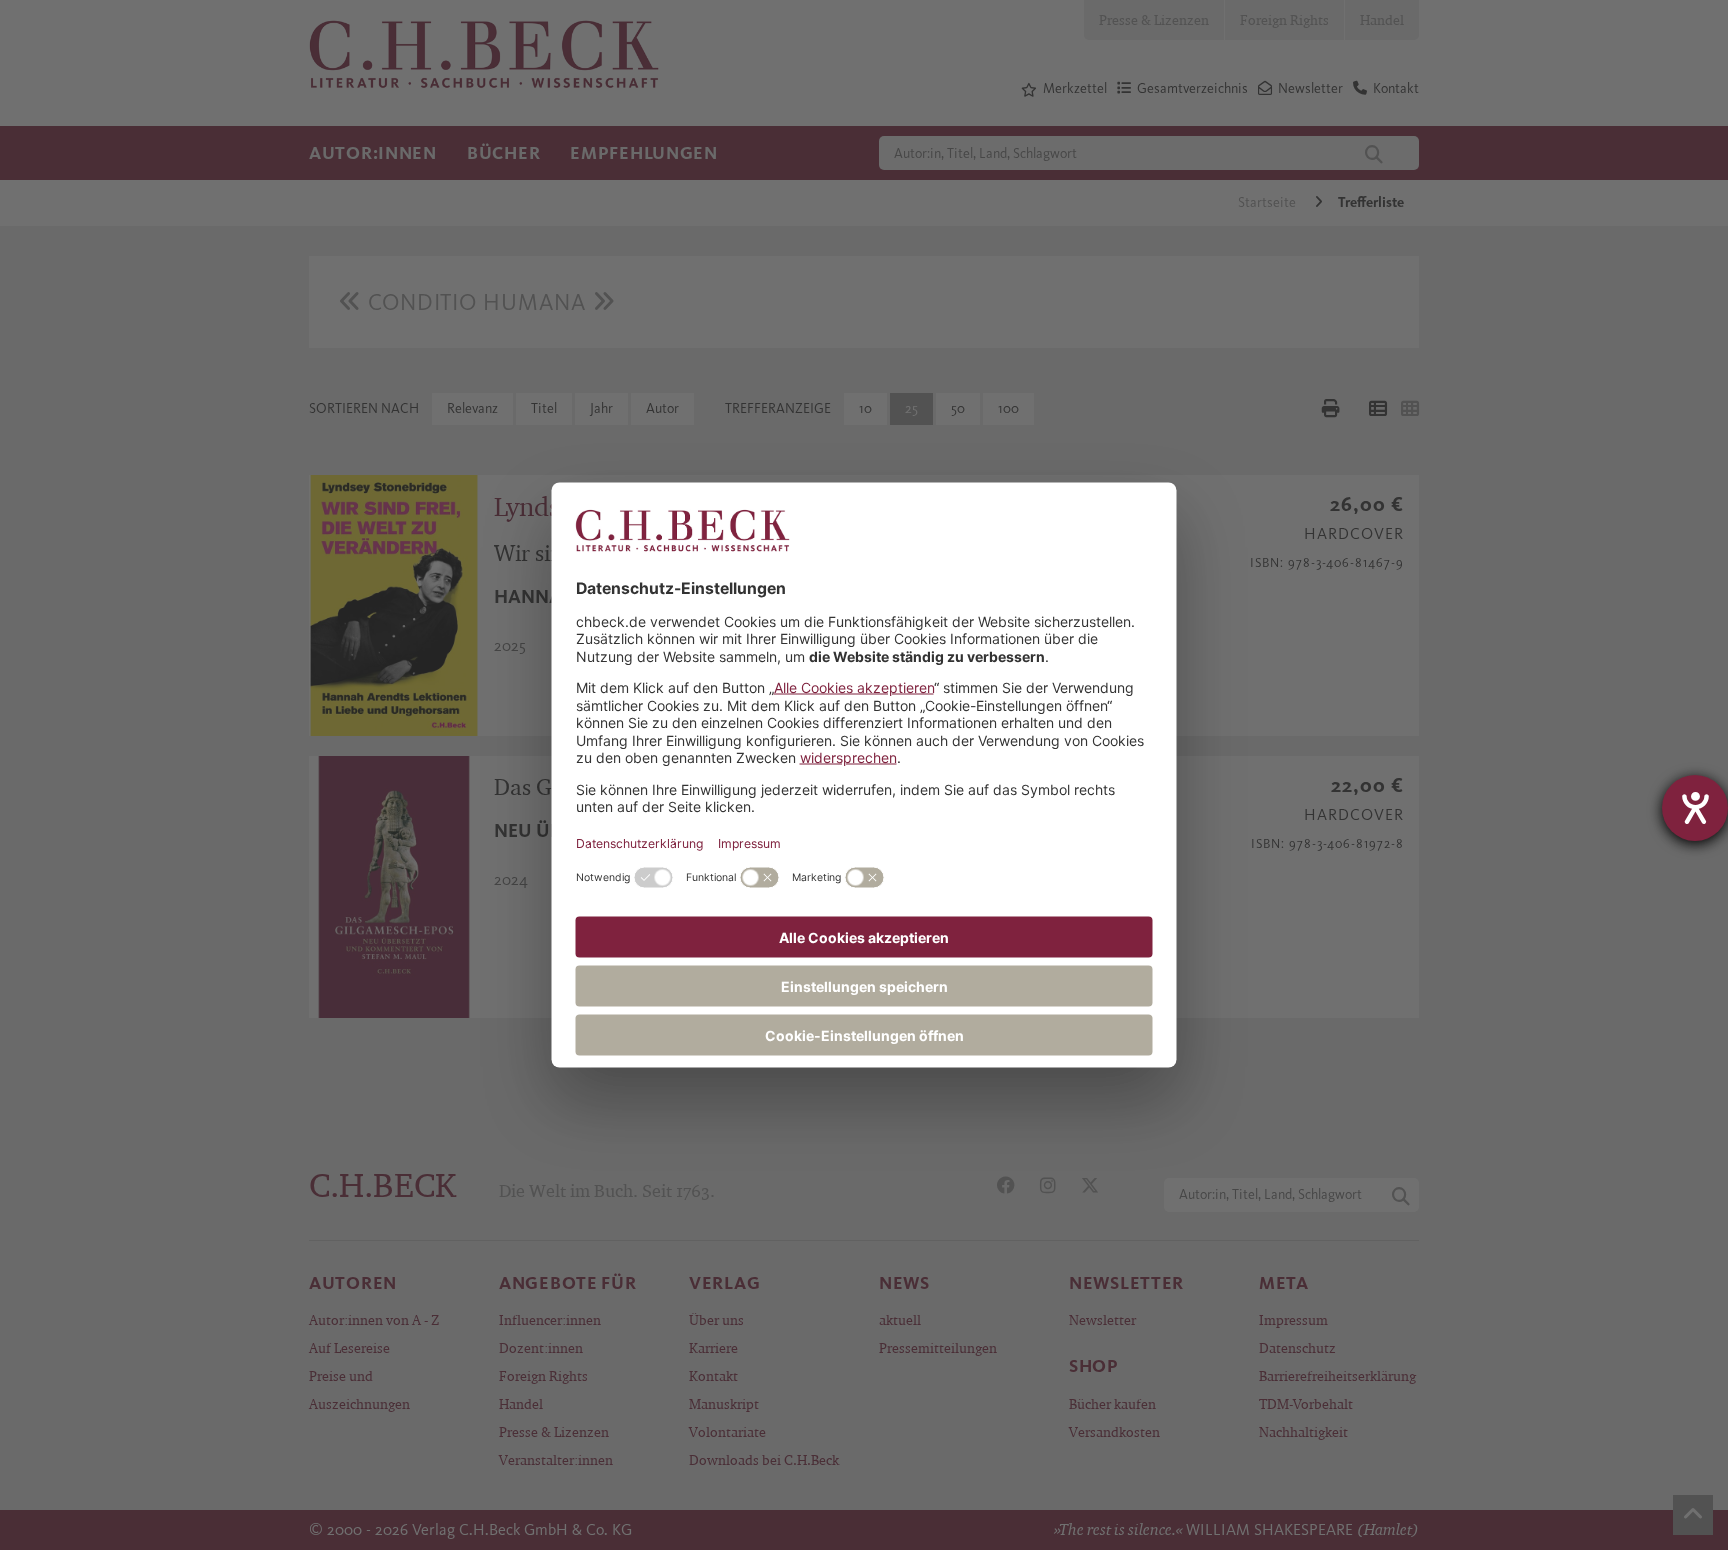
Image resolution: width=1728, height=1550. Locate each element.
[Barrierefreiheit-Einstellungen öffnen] (1695, 808)
